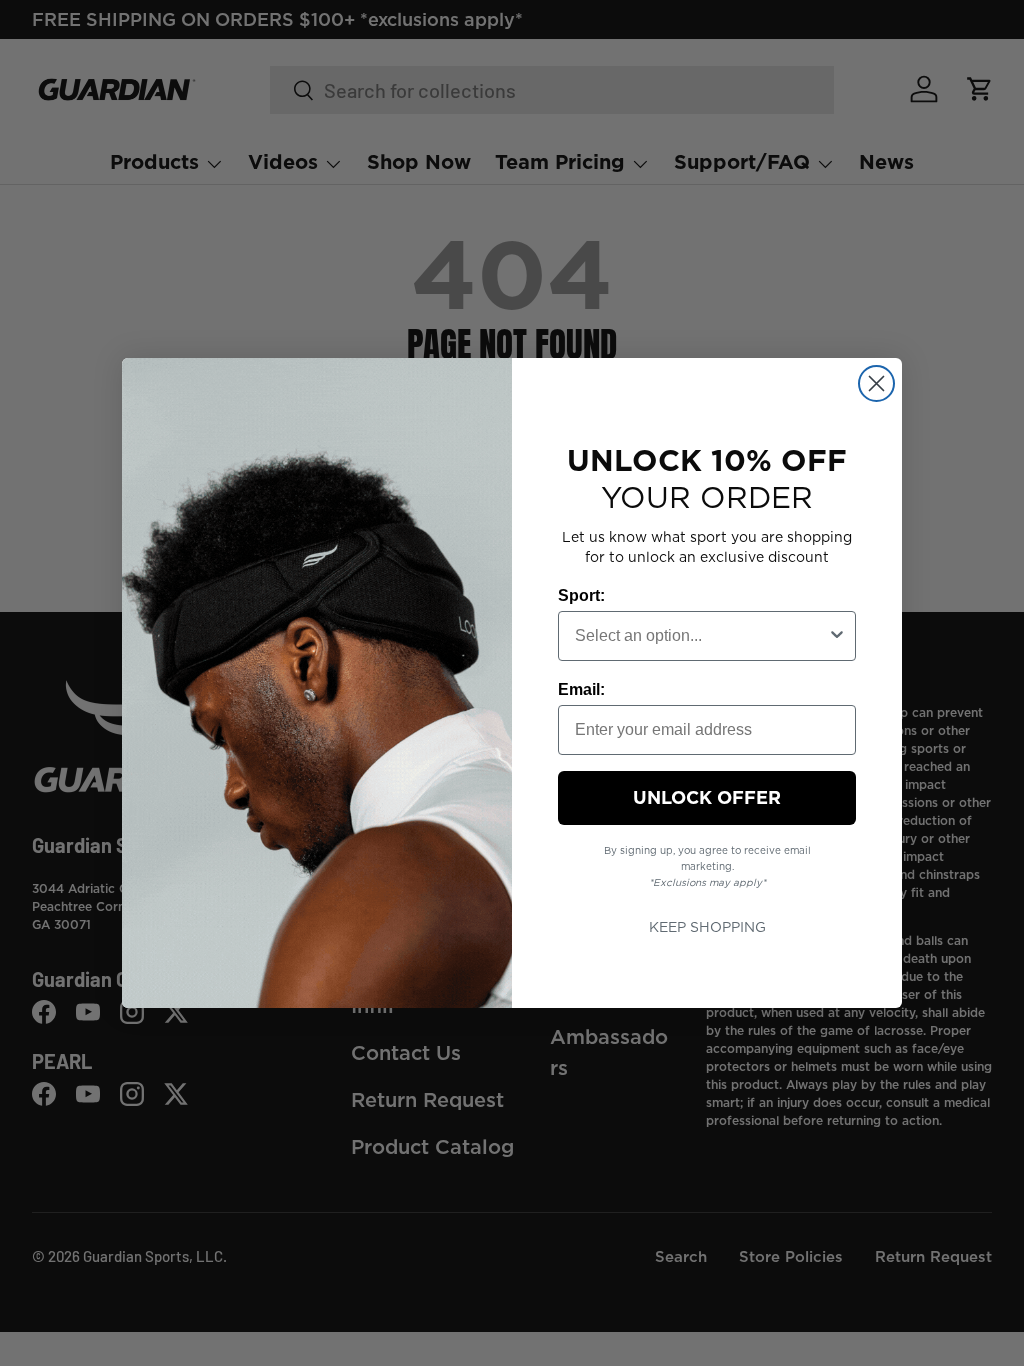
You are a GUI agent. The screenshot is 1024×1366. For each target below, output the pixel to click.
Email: (581, 689)
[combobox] (701, 636)
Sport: (581, 595)
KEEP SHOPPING (707, 927)
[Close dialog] (876, 383)
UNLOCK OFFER (707, 797)
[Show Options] (837, 636)
